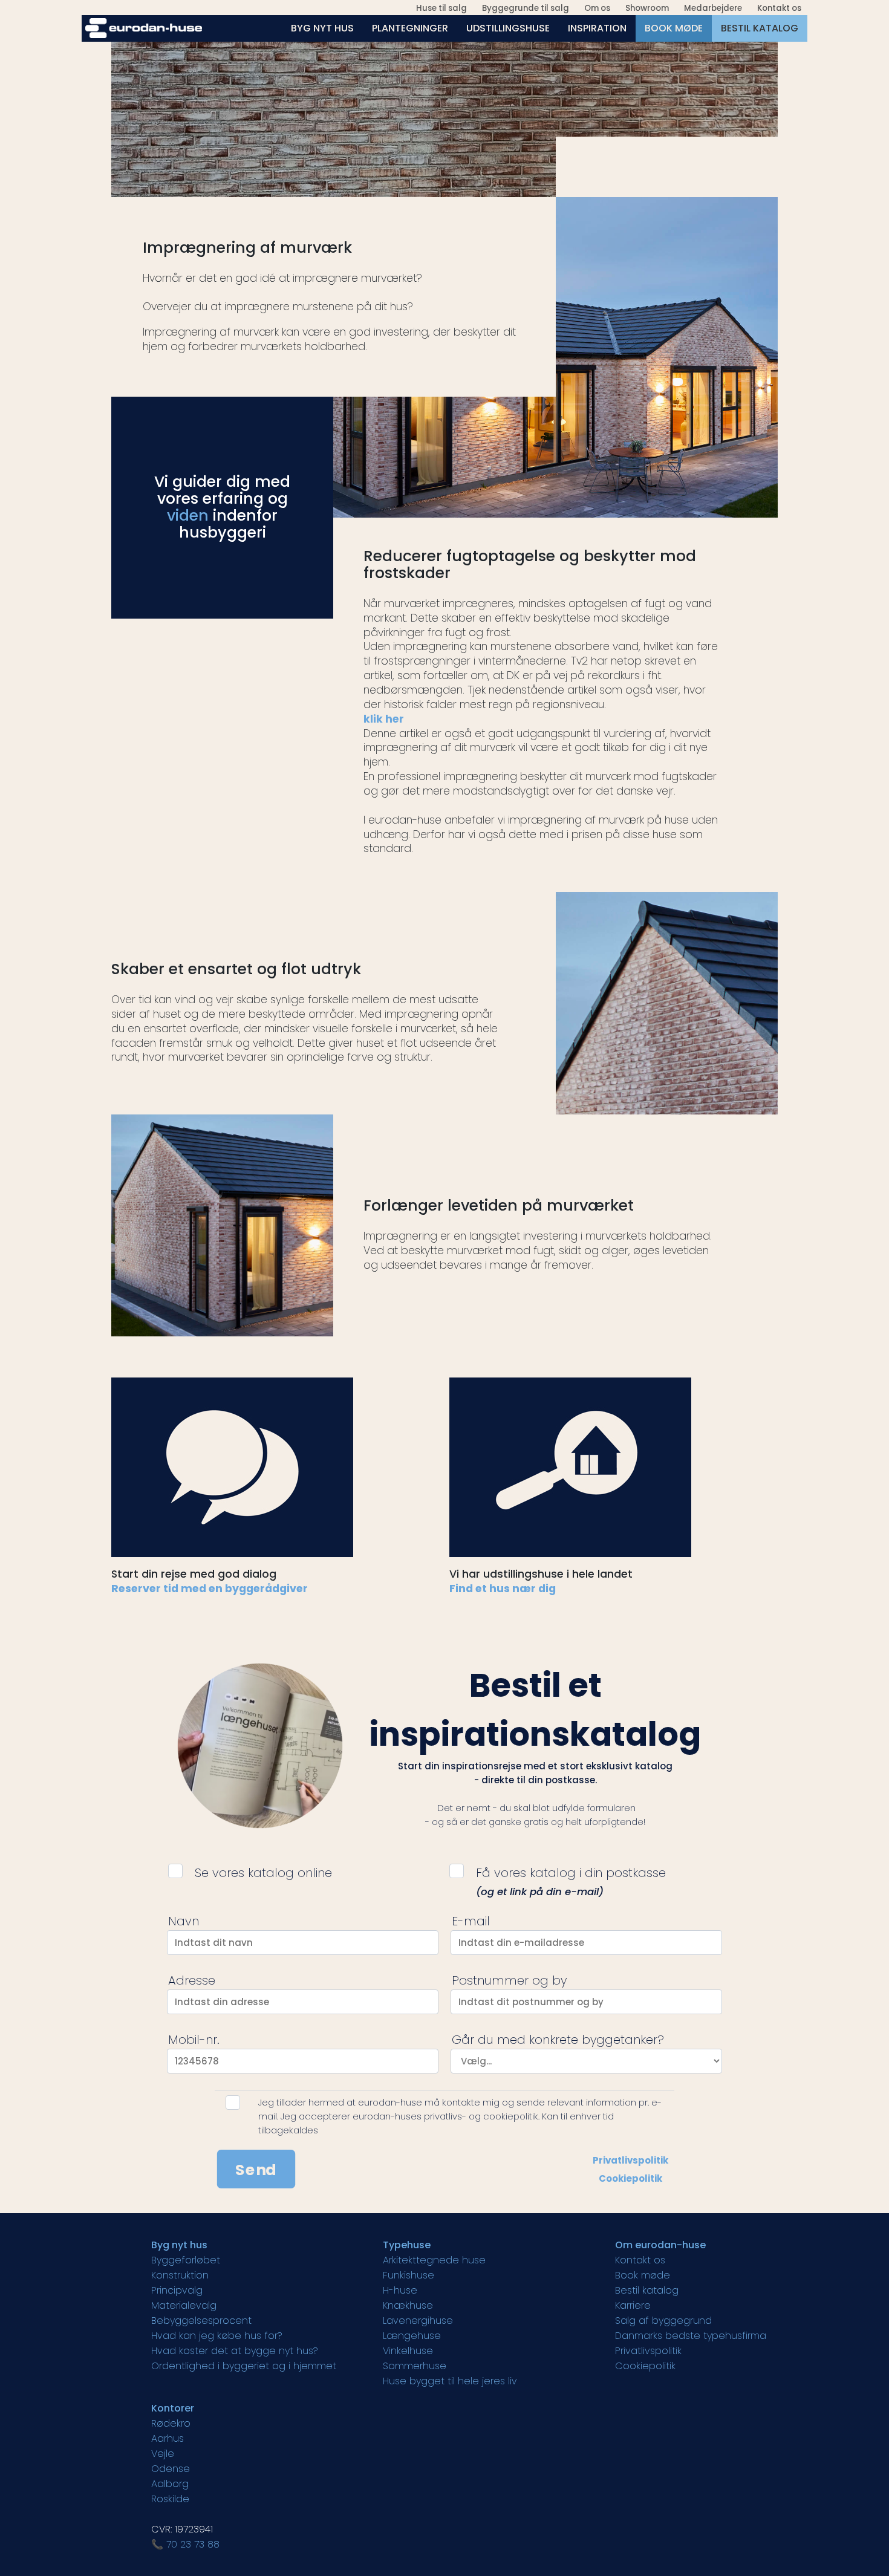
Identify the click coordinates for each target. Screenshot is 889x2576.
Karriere (633, 2305)
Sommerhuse (415, 2366)
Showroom (647, 8)
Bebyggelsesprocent (201, 2321)
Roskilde (170, 2499)
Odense (171, 2469)
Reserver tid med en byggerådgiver (210, 1589)
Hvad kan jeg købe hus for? (217, 2336)
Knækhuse (408, 2305)
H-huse (400, 2290)
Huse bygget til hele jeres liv (450, 2381)
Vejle (163, 2454)
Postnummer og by (509, 1980)
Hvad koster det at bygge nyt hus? (235, 2351)
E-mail (471, 1921)
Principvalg (177, 2290)
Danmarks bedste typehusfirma (691, 2336)
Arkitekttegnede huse (434, 2260)
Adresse (192, 1980)
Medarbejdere (713, 8)
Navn (184, 1921)
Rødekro (171, 2423)
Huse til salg (441, 8)
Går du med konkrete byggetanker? (558, 2040)
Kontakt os (779, 8)
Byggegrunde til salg (526, 8)
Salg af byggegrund (663, 2321)
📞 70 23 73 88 (185, 2544)
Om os (597, 8)
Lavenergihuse (418, 2321)
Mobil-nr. (194, 2040)
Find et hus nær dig (503, 1589)
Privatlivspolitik (630, 2160)
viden (188, 516)
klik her (384, 719)
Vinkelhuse (408, 2351)
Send (256, 2169)
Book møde (643, 2275)
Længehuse (412, 2336)
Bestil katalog (647, 2290)
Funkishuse (409, 2275)
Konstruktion (180, 2275)
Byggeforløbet (186, 2260)
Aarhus (168, 2438)
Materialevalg (184, 2305)
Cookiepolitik (630, 2178)
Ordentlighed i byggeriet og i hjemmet (244, 2366)
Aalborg (170, 2484)
